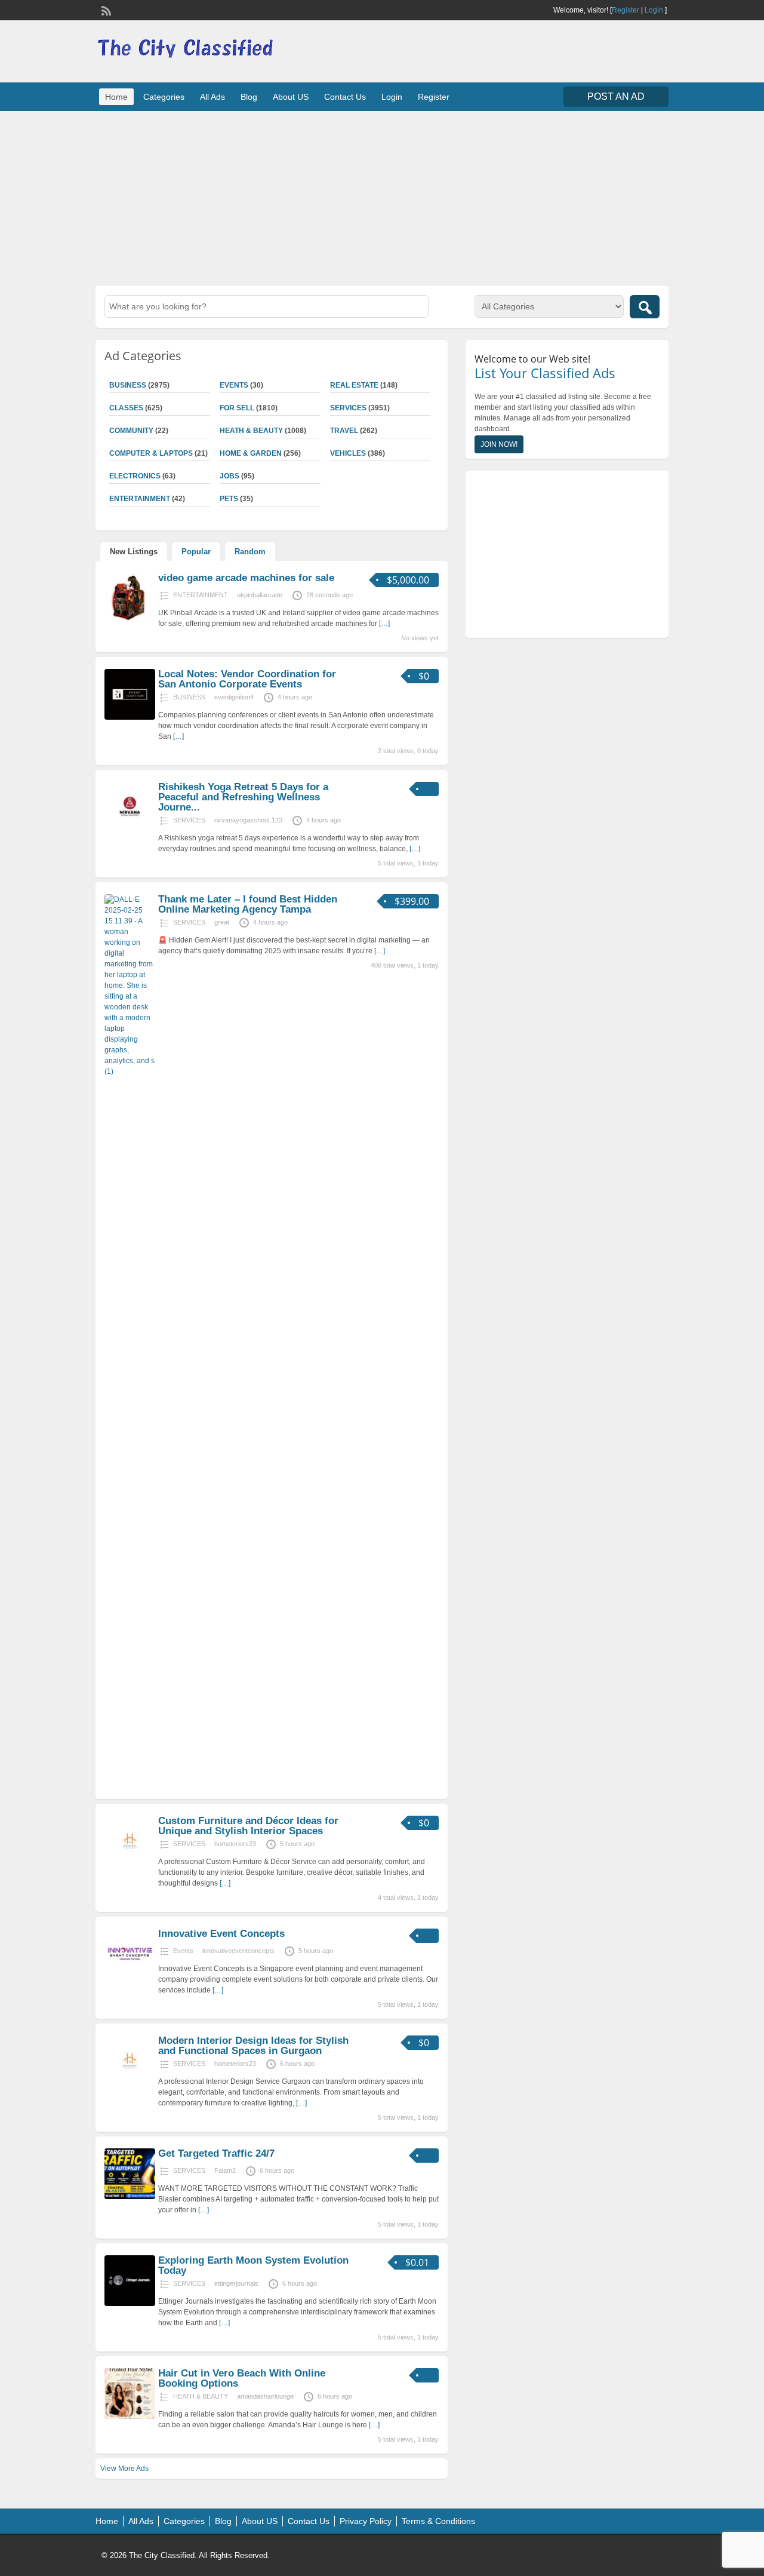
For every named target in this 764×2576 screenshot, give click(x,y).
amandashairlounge (265, 2396)
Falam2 (225, 2170)
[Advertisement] (382, 197)
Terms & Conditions (438, 2521)
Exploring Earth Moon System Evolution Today (253, 2265)
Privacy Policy (366, 2521)
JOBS (229, 476)
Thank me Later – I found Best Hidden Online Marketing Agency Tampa (248, 904)
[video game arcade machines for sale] (130, 621)
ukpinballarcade (260, 595)
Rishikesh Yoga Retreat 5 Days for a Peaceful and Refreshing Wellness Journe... (243, 797)
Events (234, 385)
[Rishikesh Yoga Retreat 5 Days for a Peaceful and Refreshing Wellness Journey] (130, 830)
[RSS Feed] (105, 10)
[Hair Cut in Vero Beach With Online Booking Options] (130, 2417)
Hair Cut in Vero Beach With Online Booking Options (242, 2378)
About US (291, 97)
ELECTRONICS (135, 476)
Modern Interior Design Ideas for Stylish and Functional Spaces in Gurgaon (253, 2046)
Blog (249, 97)
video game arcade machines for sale (246, 578)
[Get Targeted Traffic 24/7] (130, 2197)
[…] (384, 624)
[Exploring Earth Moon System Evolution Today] (130, 2304)
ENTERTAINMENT (140, 499)
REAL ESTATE (354, 385)
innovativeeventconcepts (238, 1951)
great (222, 922)
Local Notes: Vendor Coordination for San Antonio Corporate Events (247, 679)
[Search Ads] (645, 307)
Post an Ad (616, 96)
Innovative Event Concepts (221, 1934)
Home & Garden (251, 453)
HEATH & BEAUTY (251, 431)
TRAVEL (344, 431)
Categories (164, 97)
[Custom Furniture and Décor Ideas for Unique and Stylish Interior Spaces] (130, 1864)
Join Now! (499, 444)
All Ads (212, 97)
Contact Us (345, 97)
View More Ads (124, 2468)
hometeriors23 (235, 1844)
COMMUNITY (131, 431)
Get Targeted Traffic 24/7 (216, 2153)
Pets (229, 499)
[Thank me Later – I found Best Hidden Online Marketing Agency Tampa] (130, 1071)
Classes (126, 408)
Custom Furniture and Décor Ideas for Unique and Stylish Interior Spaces (248, 1826)
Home (116, 97)
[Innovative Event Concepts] (130, 1977)
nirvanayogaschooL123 (248, 820)
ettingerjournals (236, 2283)
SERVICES (348, 408)
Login (654, 10)
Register (626, 10)
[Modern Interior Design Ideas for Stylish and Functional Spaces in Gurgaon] (130, 2084)
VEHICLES (348, 453)
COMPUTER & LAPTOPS (151, 453)
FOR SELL (237, 408)
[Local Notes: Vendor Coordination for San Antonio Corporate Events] (130, 717)
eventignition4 (234, 697)
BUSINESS (128, 385)
